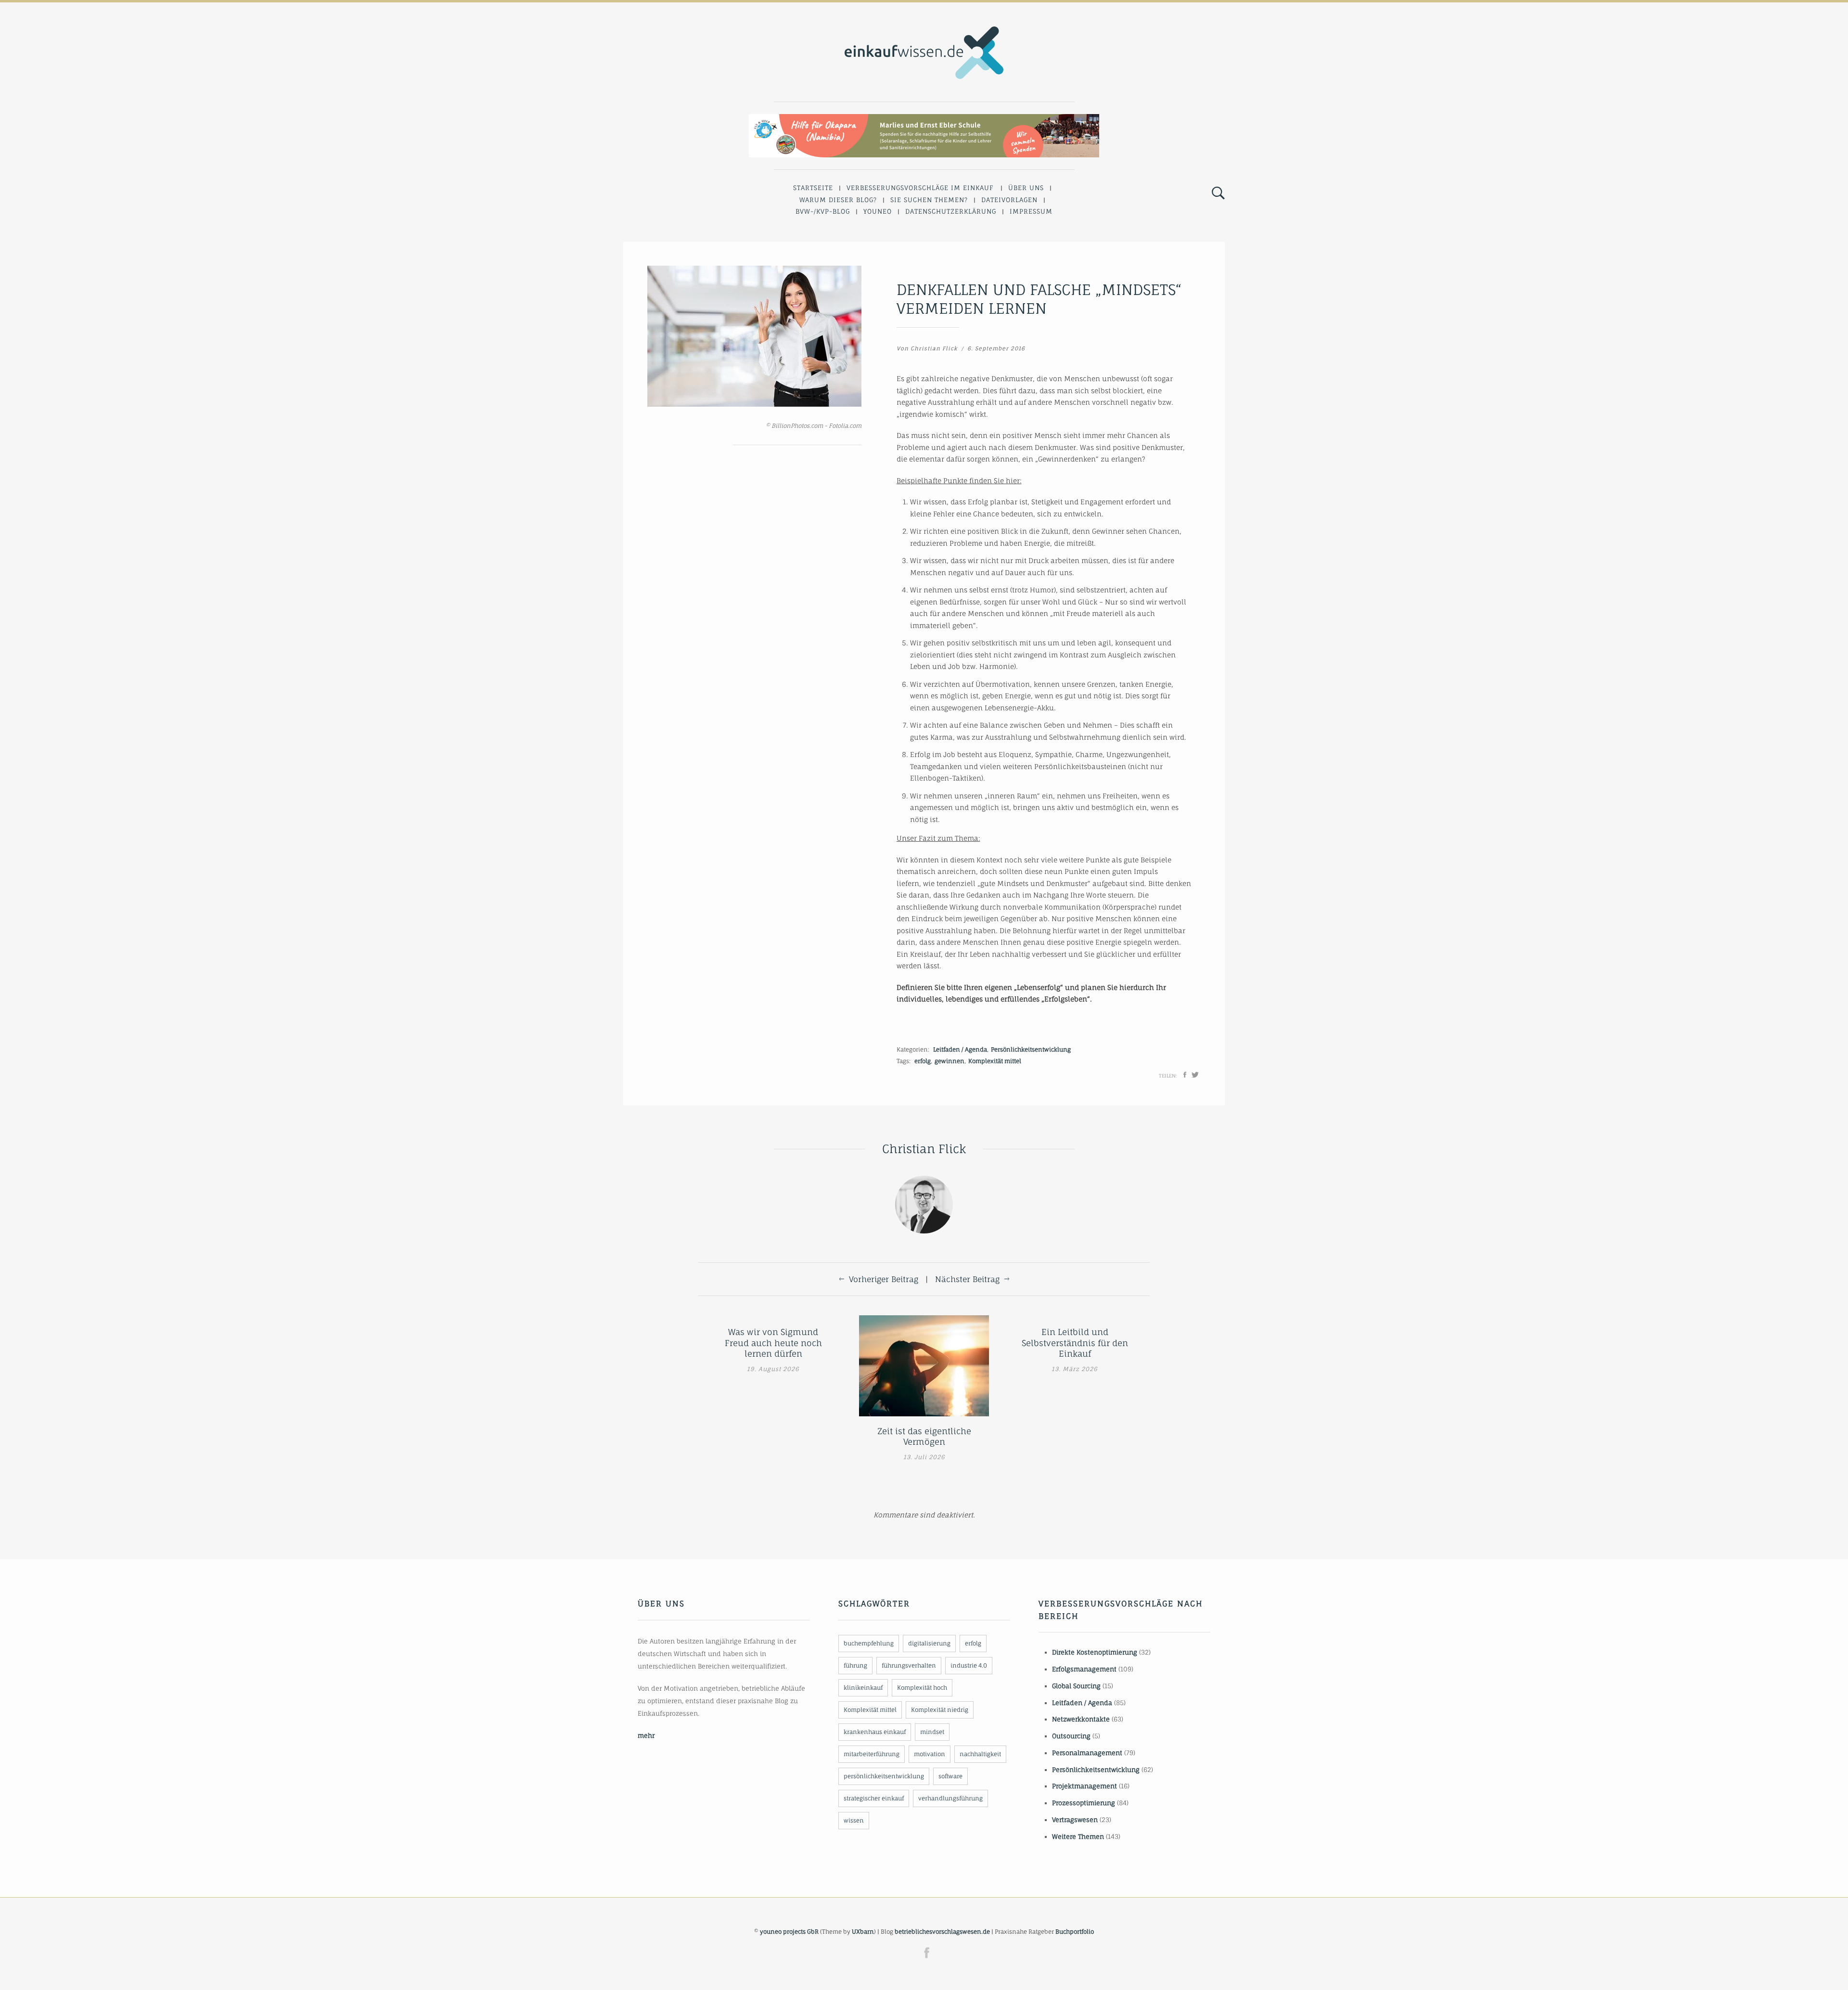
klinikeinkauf (863, 1688)
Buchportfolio (1075, 1932)
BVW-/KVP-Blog (823, 211)
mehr (646, 1735)
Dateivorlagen (1009, 200)
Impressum (1031, 211)
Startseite (813, 188)
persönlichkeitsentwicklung (884, 1776)
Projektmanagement (1084, 1786)
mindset (932, 1732)
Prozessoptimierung (1084, 1803)
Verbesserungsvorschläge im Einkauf (920, 188)
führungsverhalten (909, 1665)
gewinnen (950, 1061)
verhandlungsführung (950, 1798)
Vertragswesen (1075, 1820)
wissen (854, 1820)
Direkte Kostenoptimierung (1095, 1652)
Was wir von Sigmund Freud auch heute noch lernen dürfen (773, 1342)
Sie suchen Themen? (929, 200)
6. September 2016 (996, 348)
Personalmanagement (1087, 1753)
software (950, 1776)
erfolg (923, 1061)
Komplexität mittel (995, 1061)
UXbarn (863, 1932)
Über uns (1026, 188)
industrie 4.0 (969, 1665)
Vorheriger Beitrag (884, 1279)
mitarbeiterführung (872, 1754)
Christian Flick (934, 348)
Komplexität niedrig (940, 1710)
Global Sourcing (1076, 1686)
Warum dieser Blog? (838, 200)
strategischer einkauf (874, 1798)
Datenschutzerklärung (951, 211)
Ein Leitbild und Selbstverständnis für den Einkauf (1075, 1342)
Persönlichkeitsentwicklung (1031, 1049)
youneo (878, 211)
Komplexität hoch (922, 1688)
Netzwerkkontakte (1081, 1719)
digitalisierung (929, 1643)
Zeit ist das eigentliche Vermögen (924, 1436)
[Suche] (1218, 193)
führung (855, 1665)
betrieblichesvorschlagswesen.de (942, 1932)
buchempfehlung (869, 1643)
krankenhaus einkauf (875, 1732)
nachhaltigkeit (980, 1754)
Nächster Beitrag (967, 1279)
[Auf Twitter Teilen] (1195, 1075)
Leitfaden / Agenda (960, 1049)
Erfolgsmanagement (1084, 1669)
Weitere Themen (1078, 1836)
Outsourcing (1071, 1736)
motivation (930, 1754)
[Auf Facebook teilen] (1185, 1075)
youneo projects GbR (789, 1932)
